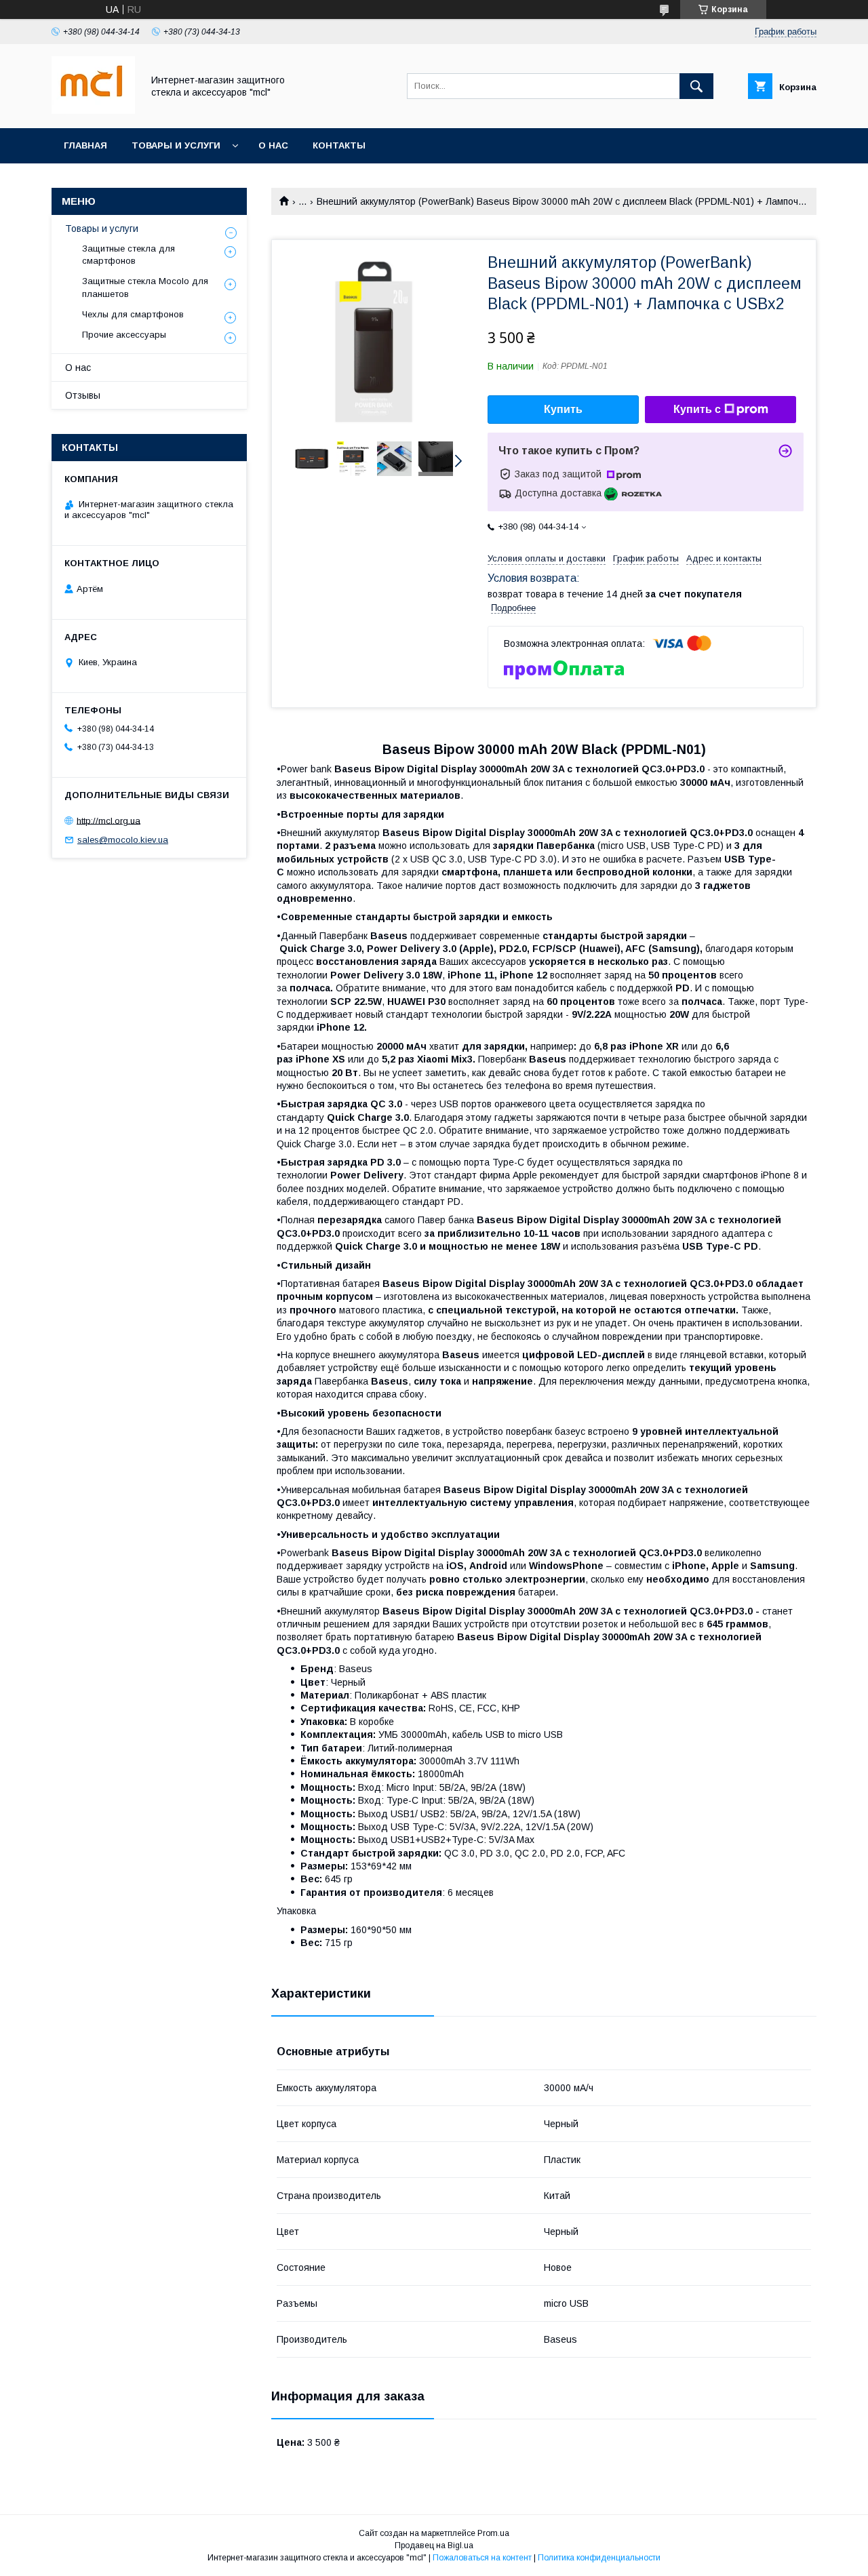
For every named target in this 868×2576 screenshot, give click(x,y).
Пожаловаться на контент (482, 2558)
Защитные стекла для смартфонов (129, 255)
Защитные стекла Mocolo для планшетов (145, 287)
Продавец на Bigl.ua (434, 2545)
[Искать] (696, 86)
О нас (273, 145)
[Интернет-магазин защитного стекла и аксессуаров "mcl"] (93, 111)
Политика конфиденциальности (599, 2558)
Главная (85, 145)
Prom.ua (493, 2533)
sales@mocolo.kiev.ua (123, 840)
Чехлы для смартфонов (133, 314)
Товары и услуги (176, 145)
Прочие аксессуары (124, 335)
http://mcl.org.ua (108, 820)
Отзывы (83, 395)
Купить (563, 409)
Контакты (339, 145)
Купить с (697, 409)
